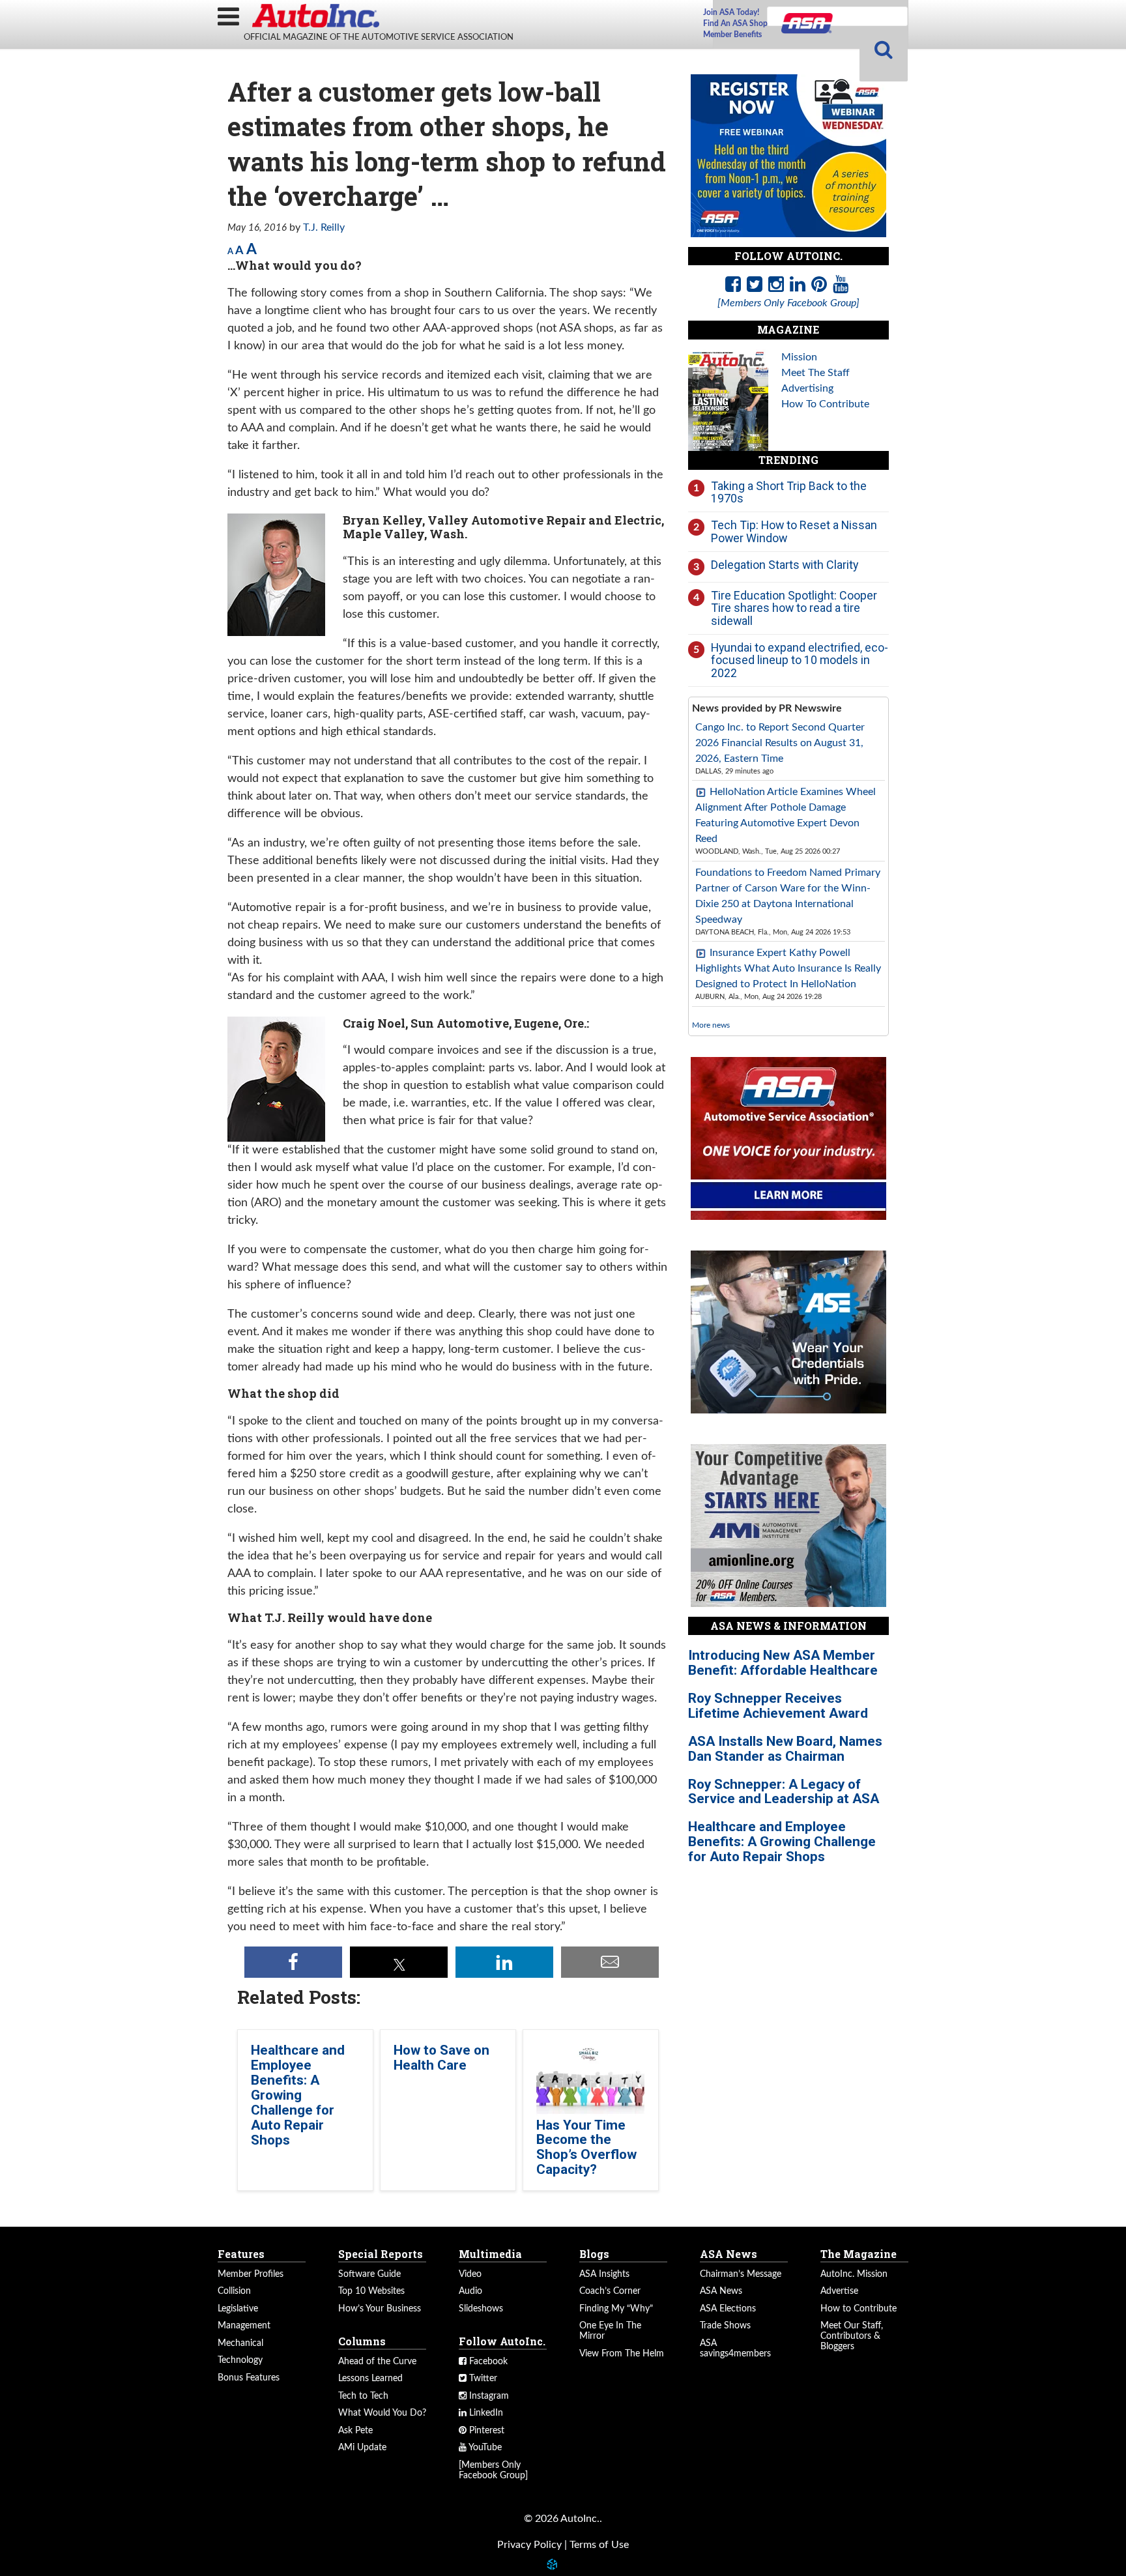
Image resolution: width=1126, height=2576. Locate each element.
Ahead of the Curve (377, 2362)
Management (244, 2326)
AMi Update (362, 2448)
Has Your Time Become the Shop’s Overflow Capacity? (586, 2148)
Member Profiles (251, 2274)
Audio (470, 2291)
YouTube (484, 2448)
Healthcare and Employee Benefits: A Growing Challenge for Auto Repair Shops (298, 2095)
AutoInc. (315, 16)
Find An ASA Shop (735, 23)
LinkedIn (485, 2413)
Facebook (487, 2362)
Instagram (488, 2396)
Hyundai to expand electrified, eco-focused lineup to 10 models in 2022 (800, 660)
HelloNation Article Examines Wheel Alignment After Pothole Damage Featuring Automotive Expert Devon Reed (786, 815)
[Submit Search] (884, 51)
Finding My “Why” (616, 2309)
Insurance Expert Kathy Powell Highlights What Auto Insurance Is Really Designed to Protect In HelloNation (788, 968)
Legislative (238, 2309)
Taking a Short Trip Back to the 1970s (789, 492)
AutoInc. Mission (854, 2274)
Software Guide (369, 2274)
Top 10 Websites (371, 2291)
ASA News (721, 2291)
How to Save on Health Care (441, 2058)
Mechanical (240, 2343)
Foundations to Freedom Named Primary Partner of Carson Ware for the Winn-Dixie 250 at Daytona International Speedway (788, 896)
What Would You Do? (382, 2413)
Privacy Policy (529, 2545)
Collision (234, 2291)
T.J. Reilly (324, 227)
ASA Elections (728, 2309)
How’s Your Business (380, 2309)
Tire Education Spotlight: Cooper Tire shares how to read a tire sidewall (794, 608)
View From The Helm (622, 2354)
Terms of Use (599, 2545)
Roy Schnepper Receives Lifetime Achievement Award (778, 1706)
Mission (799, 357)
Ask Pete (355, 2431)
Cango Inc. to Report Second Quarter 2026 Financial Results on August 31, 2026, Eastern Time (780, 743)
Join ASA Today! (731, 12)
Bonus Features (249, 2378)
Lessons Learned (370, 2379)
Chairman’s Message (741, 2274)
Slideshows (481, 2309)
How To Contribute (825, 404)
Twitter (482, 2379)
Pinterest (485, 2431)
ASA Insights (604, 2274)
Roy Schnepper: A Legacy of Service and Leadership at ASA (784, 1792)
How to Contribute (859, 2309)
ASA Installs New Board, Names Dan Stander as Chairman (785, 1749)
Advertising (807, 388)
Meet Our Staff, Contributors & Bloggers (852, 2336)
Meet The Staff (816, 373)
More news (711, 1025)
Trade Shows (725, 2326)
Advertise (839, 2291)
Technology (240, 2360)
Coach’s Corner (610, 2291)
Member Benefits (732, 35)
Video (470, 2274)
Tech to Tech (363, 2396)
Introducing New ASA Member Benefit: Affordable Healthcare (783, 1663)
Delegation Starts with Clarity (785, 565)
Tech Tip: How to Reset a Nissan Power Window (794, 531)
